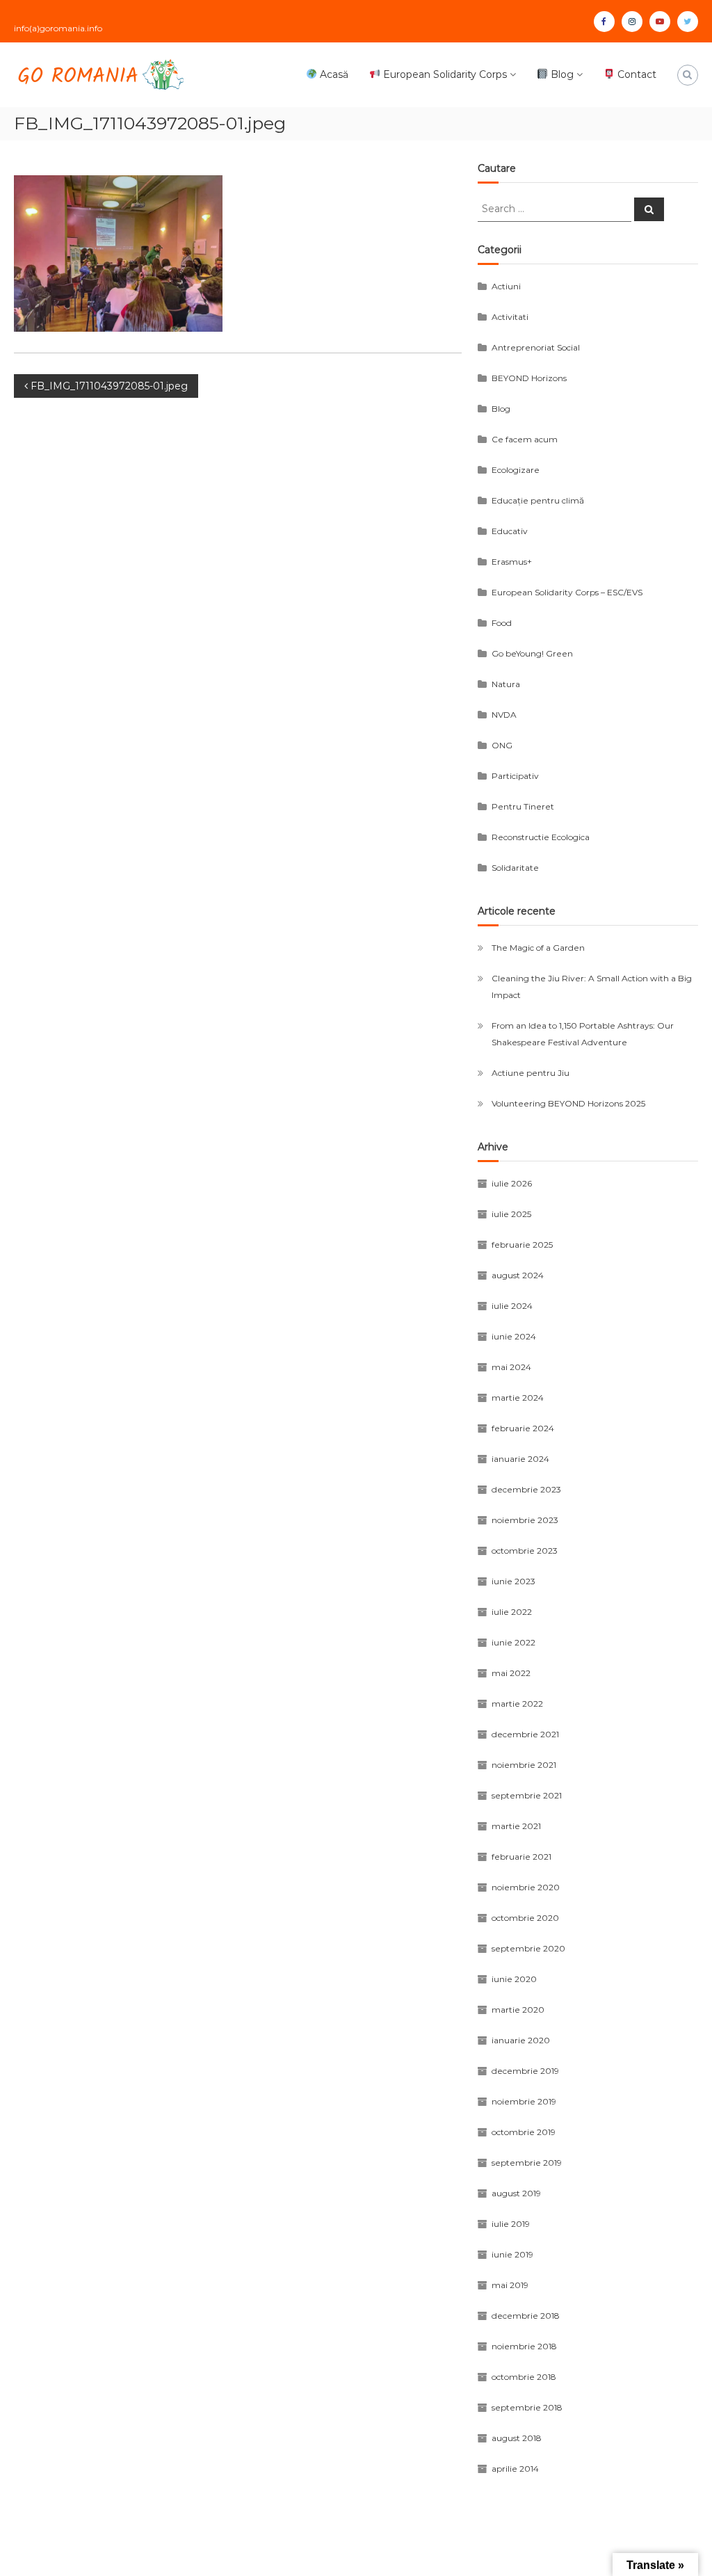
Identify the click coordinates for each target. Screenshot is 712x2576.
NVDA (504, 715)
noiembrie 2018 (524, 2346)
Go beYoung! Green (532, 653)
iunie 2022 (513, 1642)
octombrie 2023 (525, 1551)
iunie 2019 (512, 2254)
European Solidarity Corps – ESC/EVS (567, 592)
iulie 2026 (512, 1183)
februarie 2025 (522, 1245)
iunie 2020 (514, 1979)
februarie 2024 (523, 1428)
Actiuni (506, 286)
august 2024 (518, 1275)
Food (502, 623)
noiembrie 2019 (524, 2101)
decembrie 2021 (525, 1734)
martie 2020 (518, 2010)
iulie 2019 (511, 2224)
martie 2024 (518, 1398)
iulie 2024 (512, 1306)
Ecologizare (516, 470)
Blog (561, 74)
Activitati (510, 317)
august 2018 (517, 2438)
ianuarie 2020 (521, 2040)
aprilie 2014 (515, 2469)
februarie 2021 (521, 1857)
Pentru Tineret (523, 806)
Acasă (333, 74)
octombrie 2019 (524, 2132)
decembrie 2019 (525, 2071)
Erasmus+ (512, 562)
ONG (502, 745)
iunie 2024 (514, 1336)
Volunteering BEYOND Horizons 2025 (568, 1103)
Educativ (510, 531)
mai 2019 (510, 2285)
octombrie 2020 (525, 1918)
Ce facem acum (525, 439)
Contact (636, 74)
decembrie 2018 (526, 2316)
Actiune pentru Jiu (531, 1073)
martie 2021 (516, 1826)
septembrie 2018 (527, 2407)
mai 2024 (511, 1367)
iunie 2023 (513, 1581)
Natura (506, 684)
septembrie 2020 (528, 1948)
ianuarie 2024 (520, 1459)
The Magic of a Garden (538, 948)
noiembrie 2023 (525, 1520)
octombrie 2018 (524, 2377)
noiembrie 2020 (526, 1887)
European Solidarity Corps (444, 74)
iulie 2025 (511, 1214)
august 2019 (516, 2193)
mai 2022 (511, 1673)
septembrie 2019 (527, 2163)
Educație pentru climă (538, 500)
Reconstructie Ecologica (541, 837)
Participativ (515, 776)
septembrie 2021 (527, 1795)
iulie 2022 (512, 1612)
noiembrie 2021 (524, 1765)
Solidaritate (515, 868)
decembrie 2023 (526, 1489)
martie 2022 (517, 1704)
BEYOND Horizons (529, 378)
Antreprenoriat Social (536, 347)
